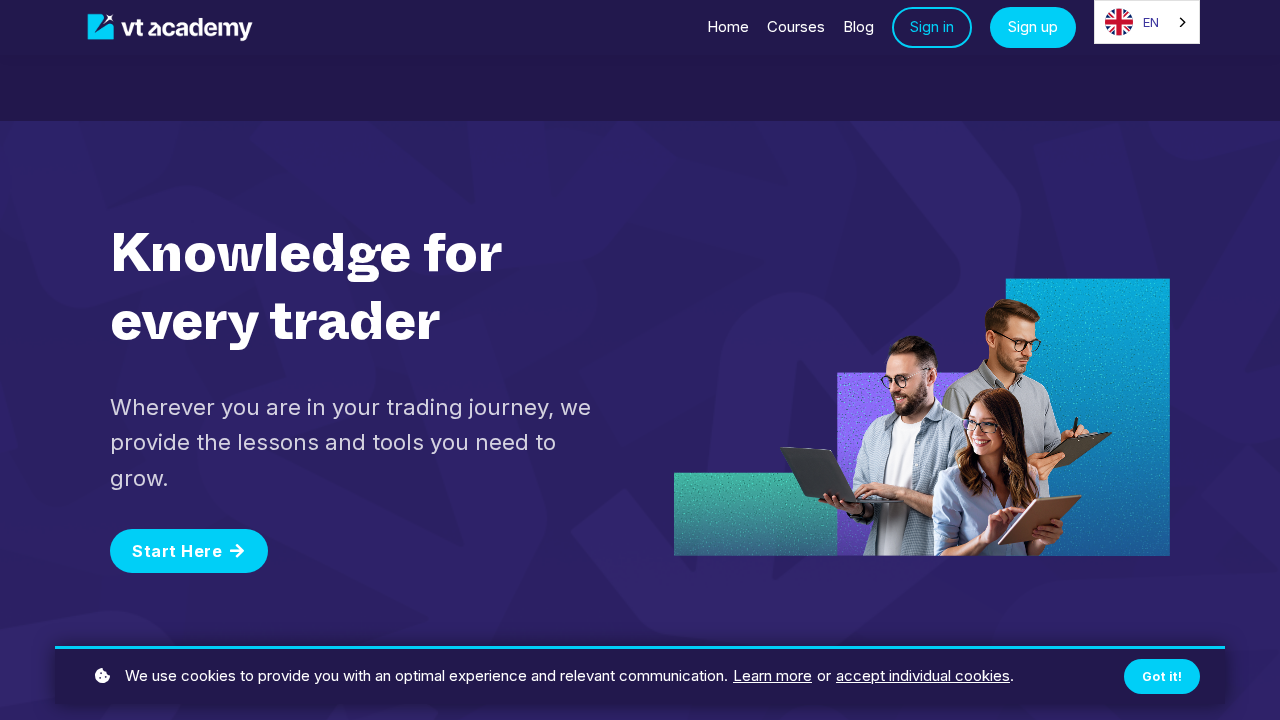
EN (1151, 22)
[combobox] (1147, 22)
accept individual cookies (923, 675)
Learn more (772, 675)
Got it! (1162, 676)
